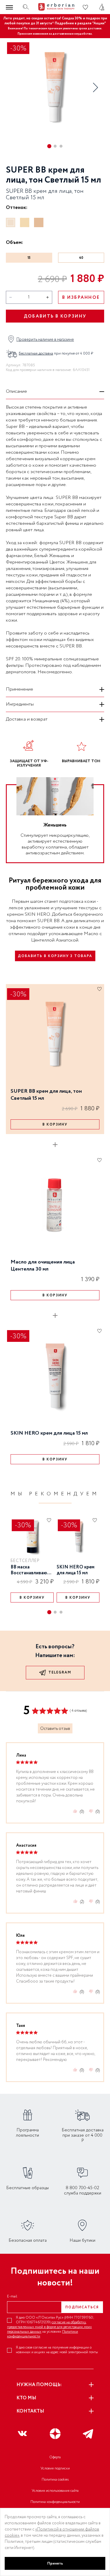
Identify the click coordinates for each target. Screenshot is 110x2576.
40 (81, 258)
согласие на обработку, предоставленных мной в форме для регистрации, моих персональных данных (49, 2327)
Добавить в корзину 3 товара (55, 956)
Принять (55, 2563)
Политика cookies (55, 2480)
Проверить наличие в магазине (45, 340)
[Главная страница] (55, 7)
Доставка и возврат (27, 719)
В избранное (81, 298)
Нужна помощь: (39, 2385)
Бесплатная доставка (36, 354)
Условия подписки (55, 2468)
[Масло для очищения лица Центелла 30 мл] (55, 1205)
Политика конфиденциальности (55, 2502)
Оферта (55, 2457)
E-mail (12, 2297)
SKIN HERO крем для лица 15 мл (49, 1433)
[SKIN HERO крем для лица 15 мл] (55, 1376)
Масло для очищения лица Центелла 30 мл (43, 1265)
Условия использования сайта (55, 2491)
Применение (20, 689)
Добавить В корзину (55, 316)
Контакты (30, 2411)
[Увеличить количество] (48, 297)
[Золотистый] (39, 222)
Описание (16, 391)
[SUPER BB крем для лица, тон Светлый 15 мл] (55, 1034)
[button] (95, 87)
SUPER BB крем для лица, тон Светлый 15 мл (46, 1095)
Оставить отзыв (55, 1729)
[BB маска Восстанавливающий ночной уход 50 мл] (32, 1537)
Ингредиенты (20, 704)
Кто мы (26, 2398)
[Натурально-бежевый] (25, 222)
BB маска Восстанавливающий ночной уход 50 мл (32, 1570)
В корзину (55, 1125)
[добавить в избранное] (99, 989)
